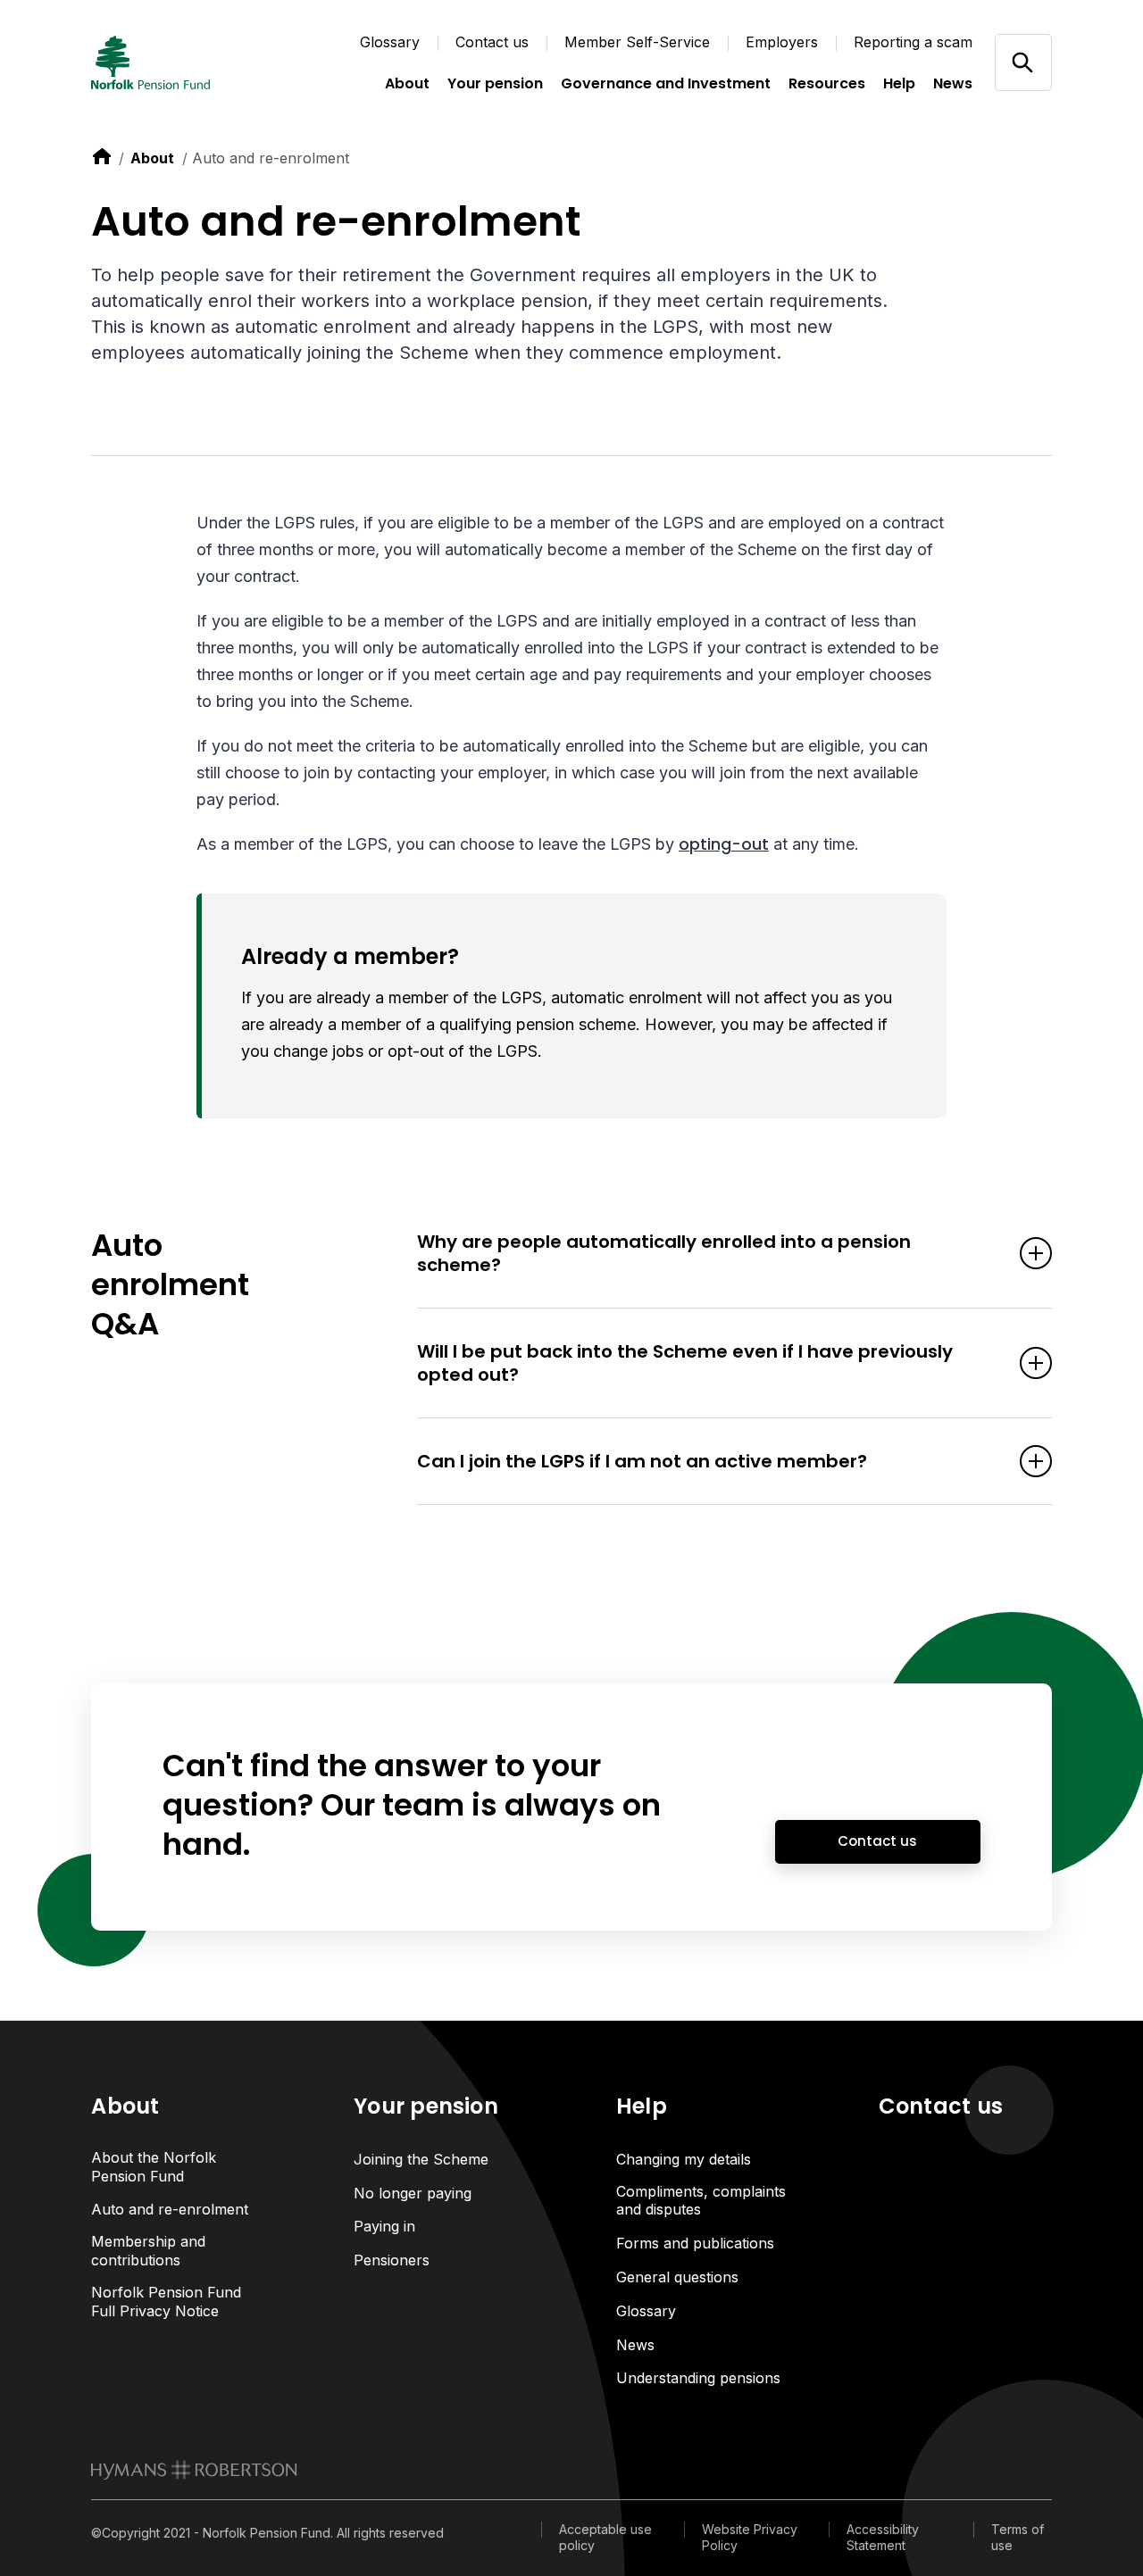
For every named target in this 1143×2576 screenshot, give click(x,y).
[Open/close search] (1023, 62)
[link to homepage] (194, 2470)
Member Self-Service (637, 42)
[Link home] (180, 62)
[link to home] (102, 156)
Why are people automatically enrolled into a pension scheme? (664, 1253)
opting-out (724, 844)
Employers (782, 42)
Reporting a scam (913, 42)
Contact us (492, 42)
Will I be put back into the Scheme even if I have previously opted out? (685, 1363)
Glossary (390, 42)
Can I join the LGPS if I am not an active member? (642, 1461)
